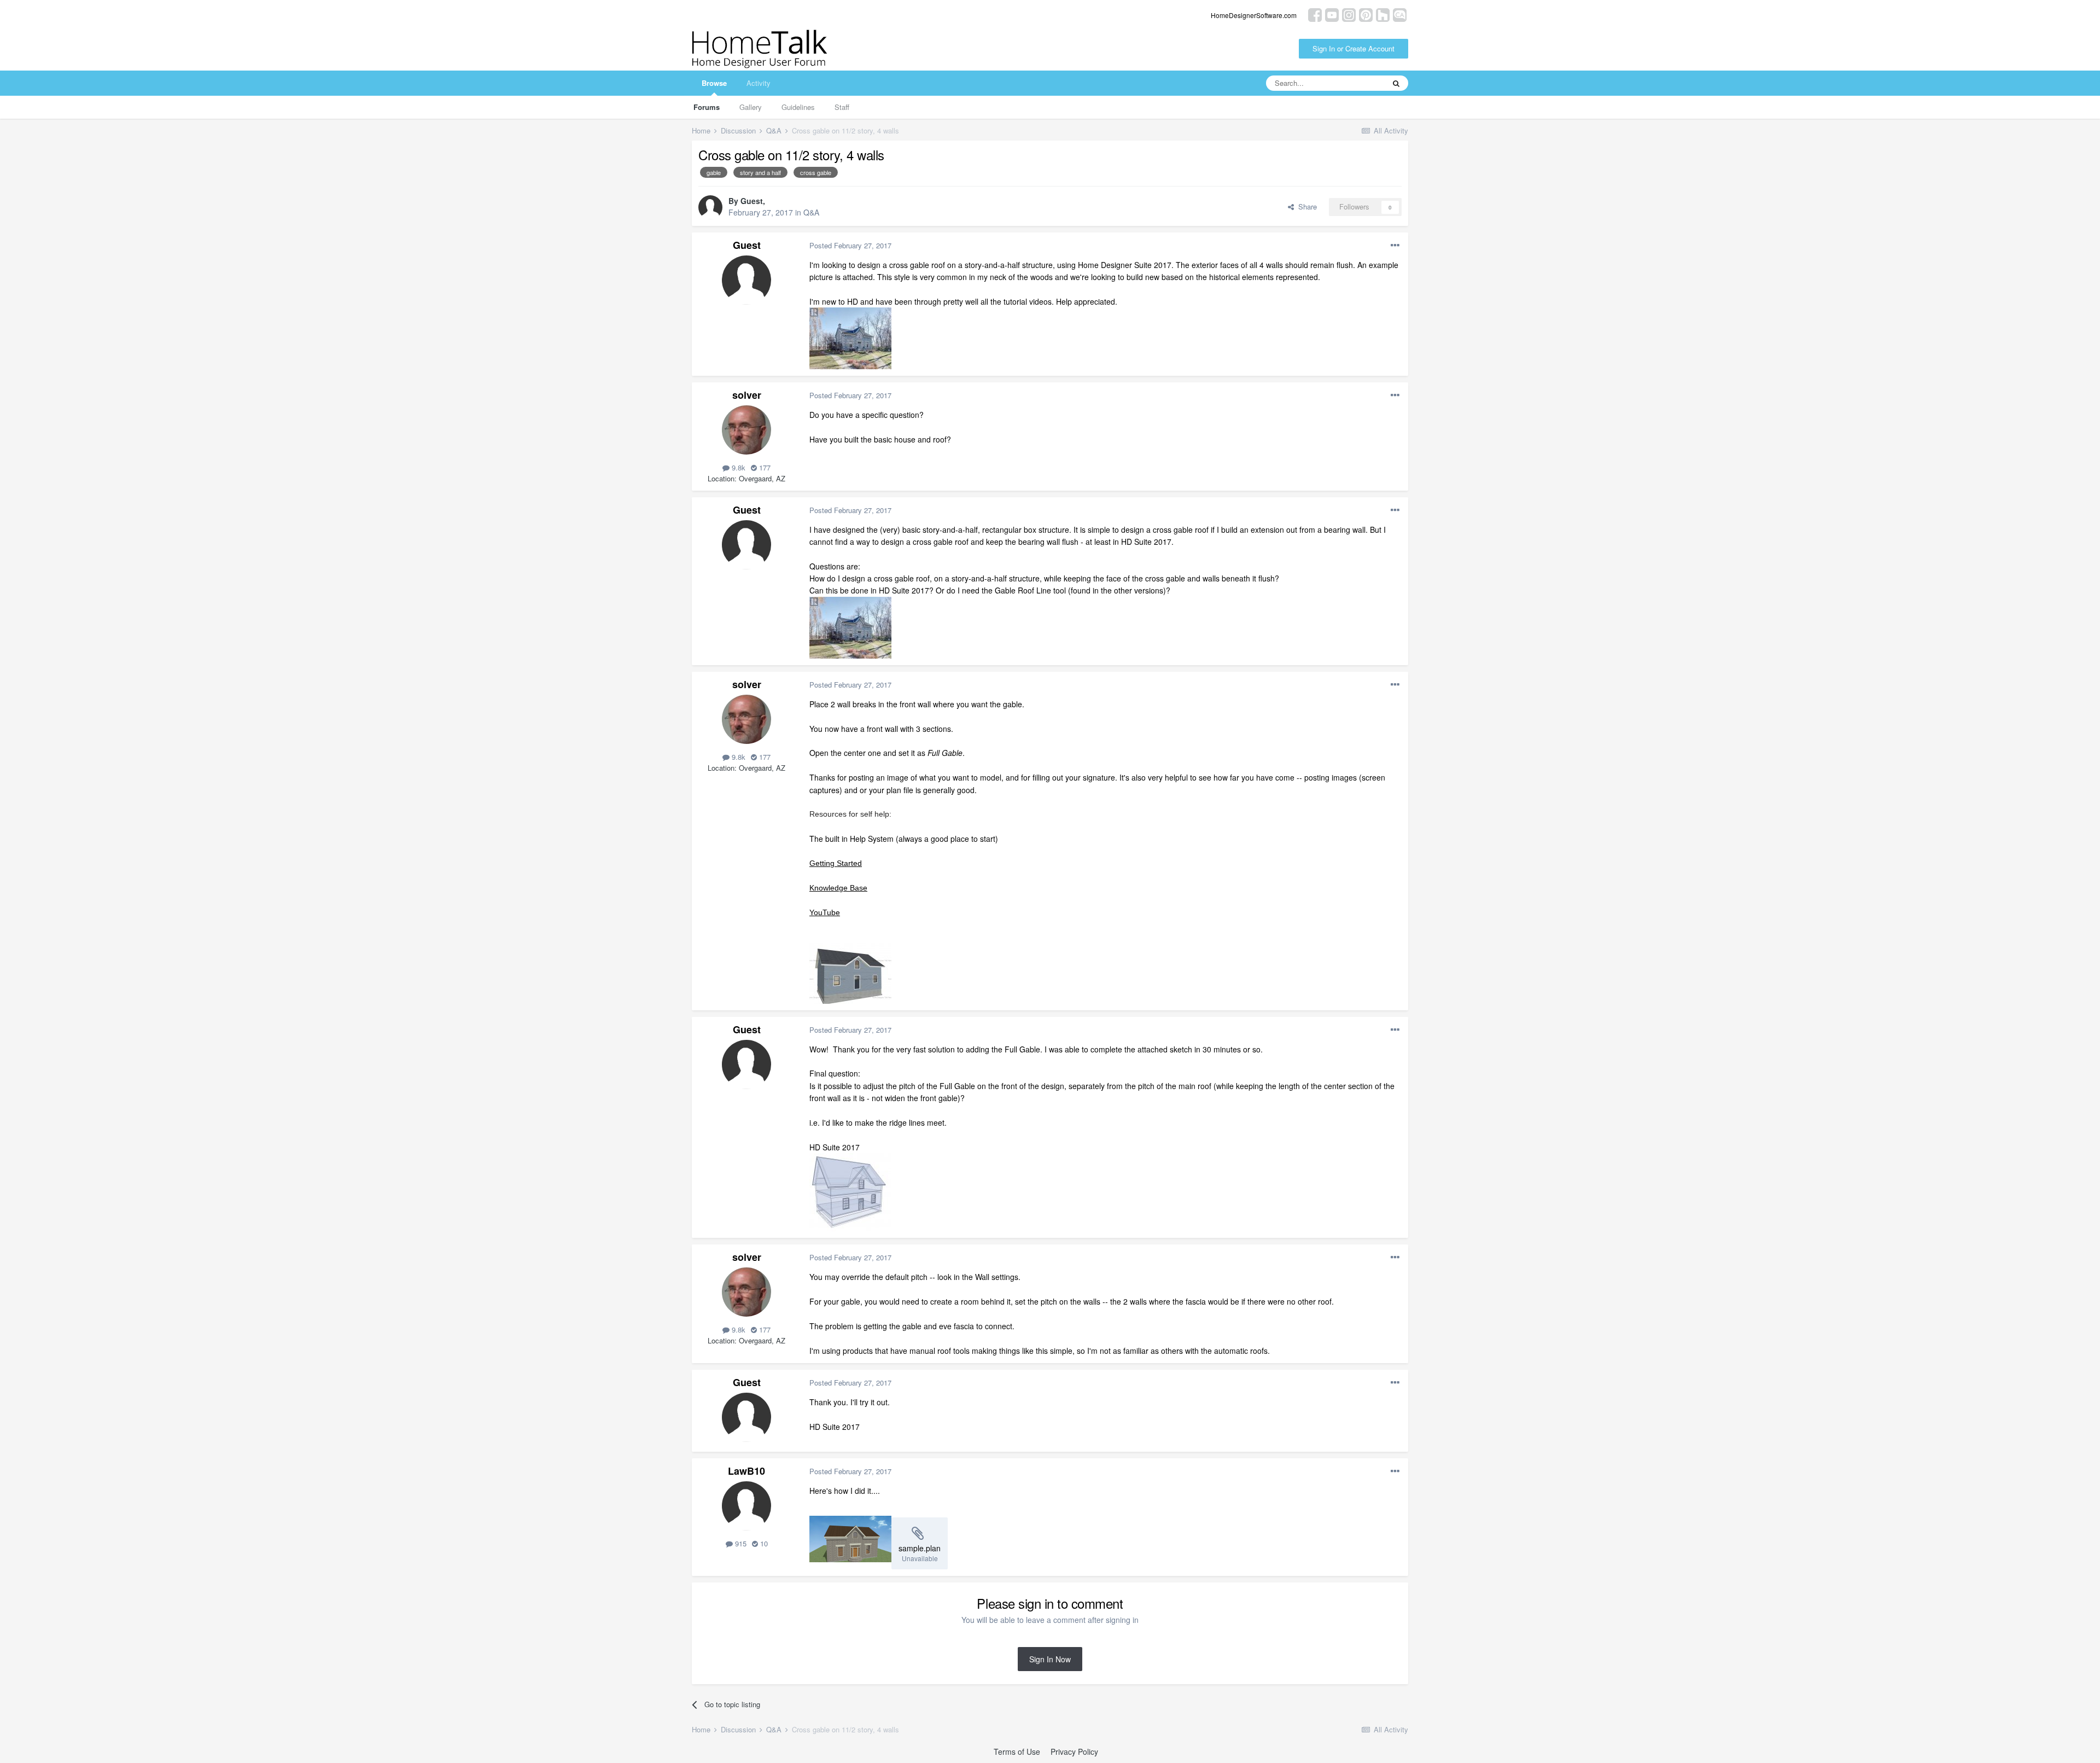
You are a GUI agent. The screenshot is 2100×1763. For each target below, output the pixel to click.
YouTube (825, 912)
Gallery (751, 107)
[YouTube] (1332, 14)
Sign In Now (1050, 1659)
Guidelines (798, 107)
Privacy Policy (1074, 1752)
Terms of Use (1017, 1752)
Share (1305, 206)
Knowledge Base (838, 888)
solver (747, 395)
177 (764, 467)
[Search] (1396, 83)
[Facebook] (1315, 14)
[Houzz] (1383, 14)
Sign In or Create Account (1354, 48)
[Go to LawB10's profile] (746, 1506)
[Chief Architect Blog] (1400, 14)
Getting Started (836, 863)
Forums (707, 107)
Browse (714, 83)
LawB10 (746, 1471)
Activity (759, 83)
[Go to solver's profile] (746, 430)
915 (740, 1543)
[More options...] (1395, 246)
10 (763, 1543)
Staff (842, 107)
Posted (850, 245)
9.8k (737, 467)
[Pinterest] (1366, 14)
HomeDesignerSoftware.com (1254, 15)
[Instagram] (1349, 14)
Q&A (811, 212)
